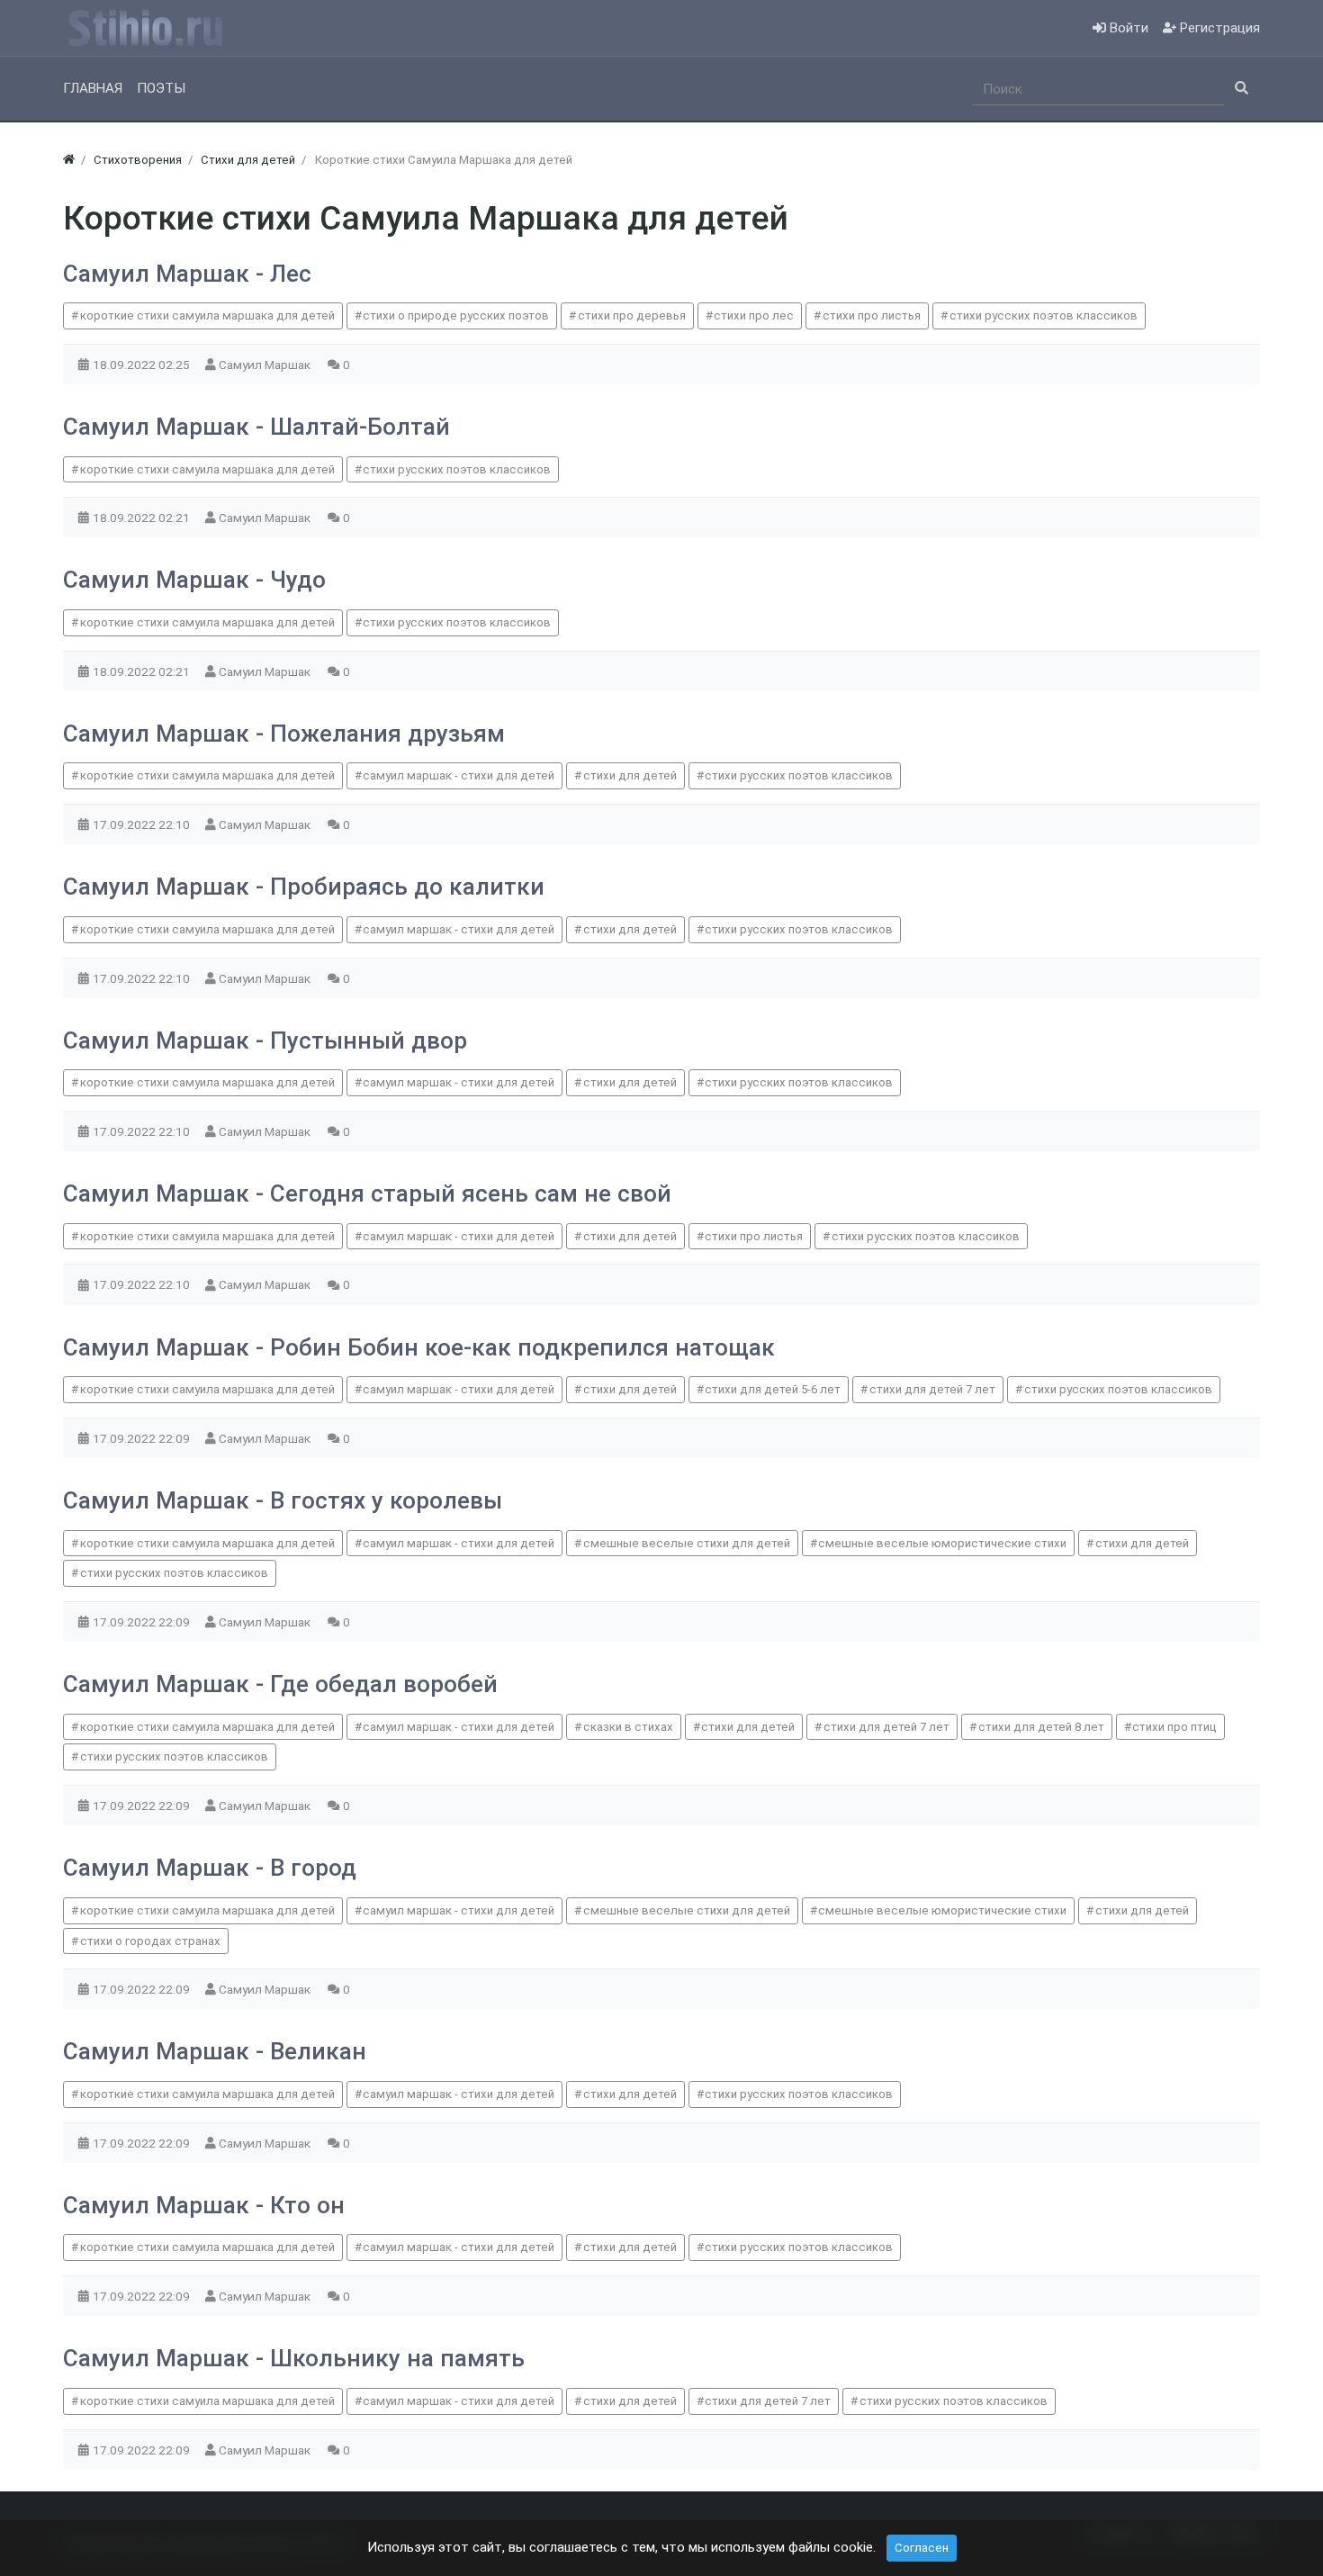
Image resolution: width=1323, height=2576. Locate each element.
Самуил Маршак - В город (210, 1868)
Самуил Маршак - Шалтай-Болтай (256, 427)
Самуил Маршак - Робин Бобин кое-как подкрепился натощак (419, 1347)
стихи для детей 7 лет (932, 1389)
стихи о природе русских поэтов (456, 315)
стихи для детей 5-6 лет (773, 1389)
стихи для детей (630, 775)
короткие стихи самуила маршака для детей (207, 315)
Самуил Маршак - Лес (187, 274)
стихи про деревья (632, 315)
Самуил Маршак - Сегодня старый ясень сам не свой (367, 1193)
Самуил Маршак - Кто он (204, 2205)
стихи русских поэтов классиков (1044, 315)
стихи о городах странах (150, 1941)
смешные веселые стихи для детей (687, 1543)
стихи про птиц (1174, 1727)
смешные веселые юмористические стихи (942, 1543)
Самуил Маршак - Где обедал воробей (280, 1684)
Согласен (922, 2548)
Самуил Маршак (266, 365)
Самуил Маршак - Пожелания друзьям (284, 734)
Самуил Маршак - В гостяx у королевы (283, 1500)
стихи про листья (872, 315)
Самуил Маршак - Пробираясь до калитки (304, 887)
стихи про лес (754, 315)
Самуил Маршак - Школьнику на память (294, 2358)
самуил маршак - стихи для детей (459, 775)
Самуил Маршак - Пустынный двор (265, 1040)
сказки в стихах (628, 1727)
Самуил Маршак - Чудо (194, 580)
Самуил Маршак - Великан (215, 2051)
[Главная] (69, 160)
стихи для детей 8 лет (1041, 1727)
